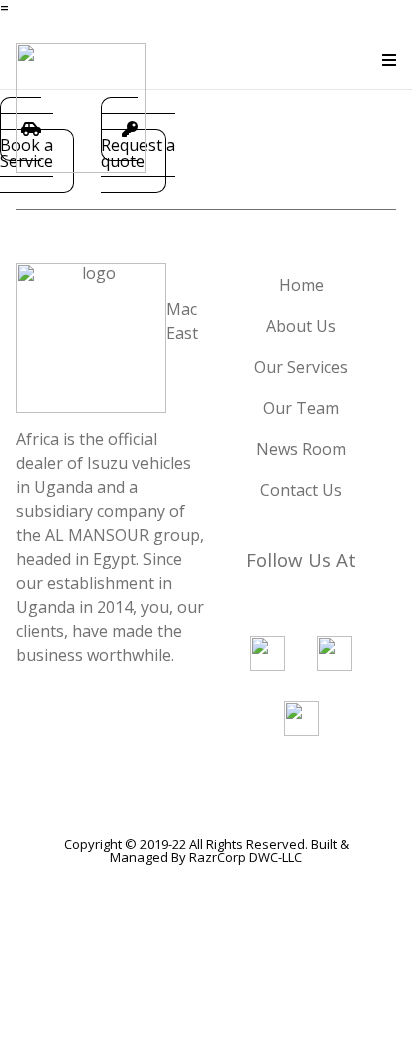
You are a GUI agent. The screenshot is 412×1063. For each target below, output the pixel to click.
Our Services (301, 367)
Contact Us (301, 490)
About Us (301, 326)
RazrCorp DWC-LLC (245, 857)
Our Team (301, 408)
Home (301, 285)
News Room (301, 449)
